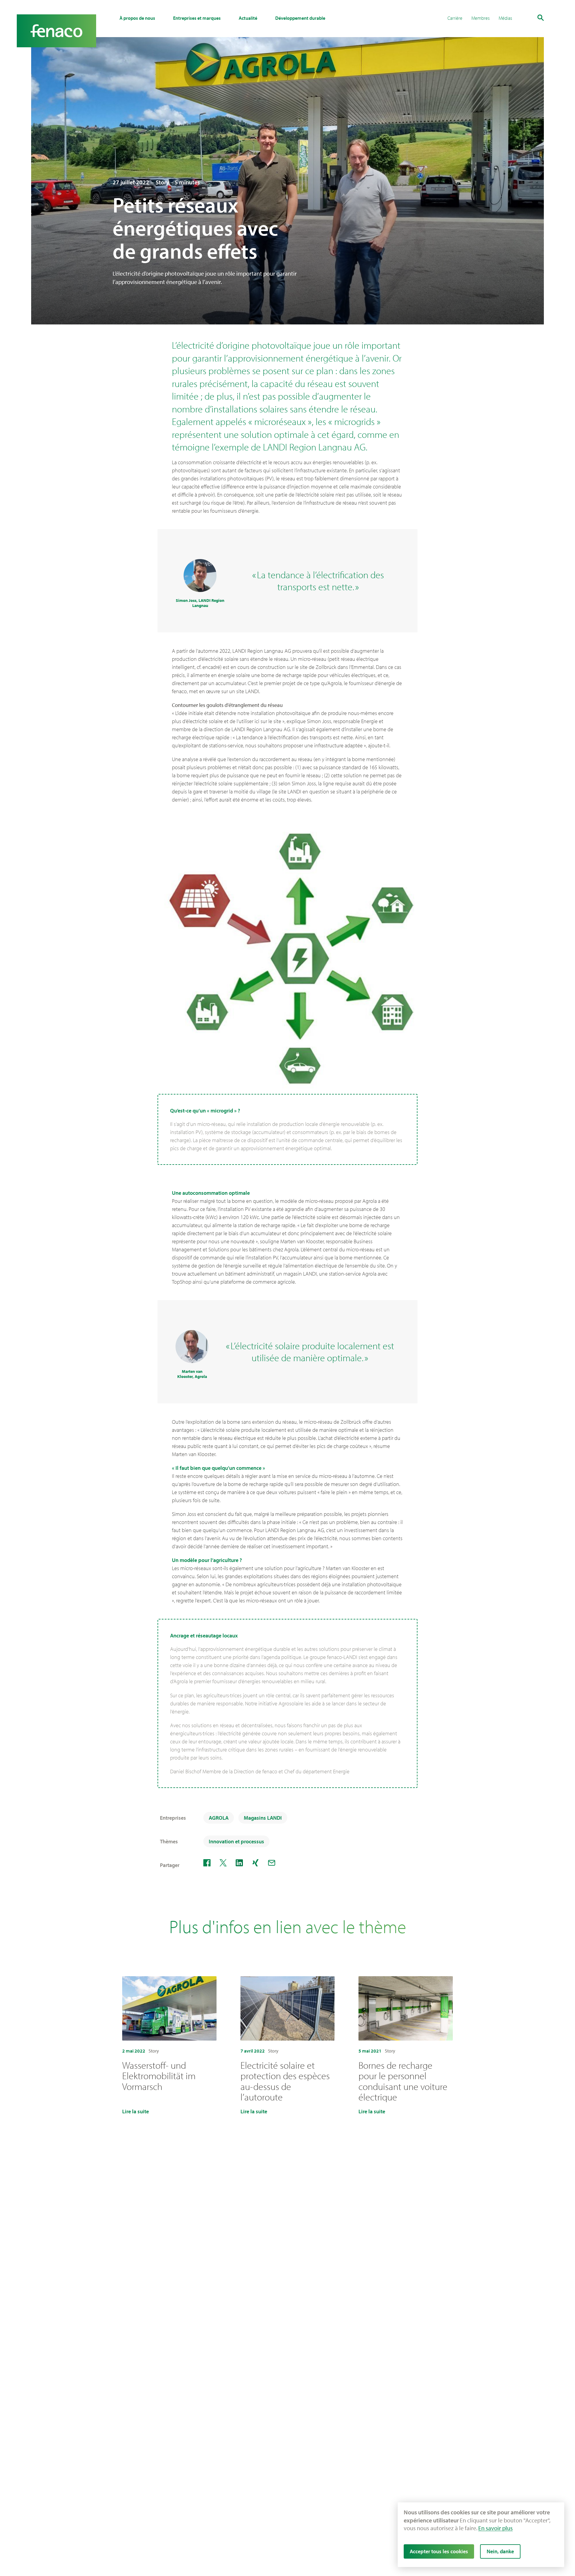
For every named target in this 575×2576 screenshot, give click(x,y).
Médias (505, 18)
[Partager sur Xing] (255, 1863)
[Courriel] (272, 1863)
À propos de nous (137, 18)
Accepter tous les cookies (439, 2551)
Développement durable (300, 18)
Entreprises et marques (197, 18)
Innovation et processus (236, 1841)
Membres (481, 18)
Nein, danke (500, 2551)
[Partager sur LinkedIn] (239, 1863)
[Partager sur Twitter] (223, 1863)
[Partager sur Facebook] (207, 1863)
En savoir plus (495, 2528)
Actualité (248, 18)
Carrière (455, 18)
